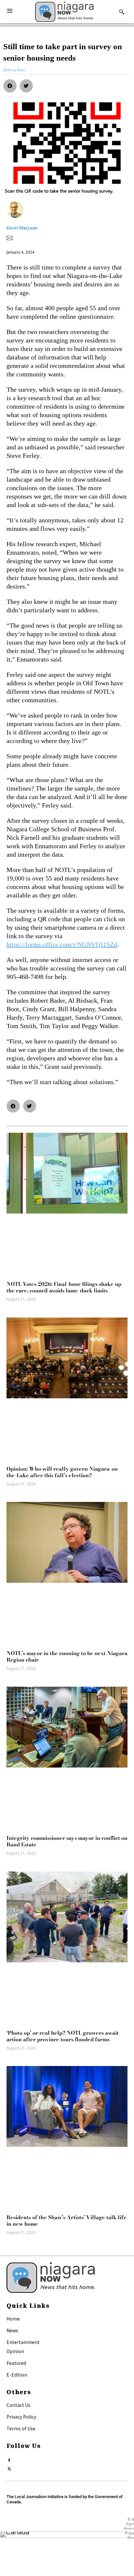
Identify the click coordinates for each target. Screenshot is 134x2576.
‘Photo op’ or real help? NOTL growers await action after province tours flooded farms (63, 2036)
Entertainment (23, 2342)
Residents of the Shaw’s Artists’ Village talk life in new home (67, 2220)
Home (13, 2319)
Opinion (15, 2351)
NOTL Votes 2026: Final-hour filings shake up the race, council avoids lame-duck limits (64, 1287)
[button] (10, 86)
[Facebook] (9, 2459)
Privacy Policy (21, 2417)
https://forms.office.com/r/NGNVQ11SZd (62, 944)
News (12, 2330)
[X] (9, 2467)
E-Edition (17, 2375)
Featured (16, 2363)
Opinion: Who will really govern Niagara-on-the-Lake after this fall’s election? (63, 1472)
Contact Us (19, 2405)
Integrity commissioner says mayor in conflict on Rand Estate (67, 1841)
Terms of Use (21, 2428)
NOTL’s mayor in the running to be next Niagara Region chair (67, 1656)
